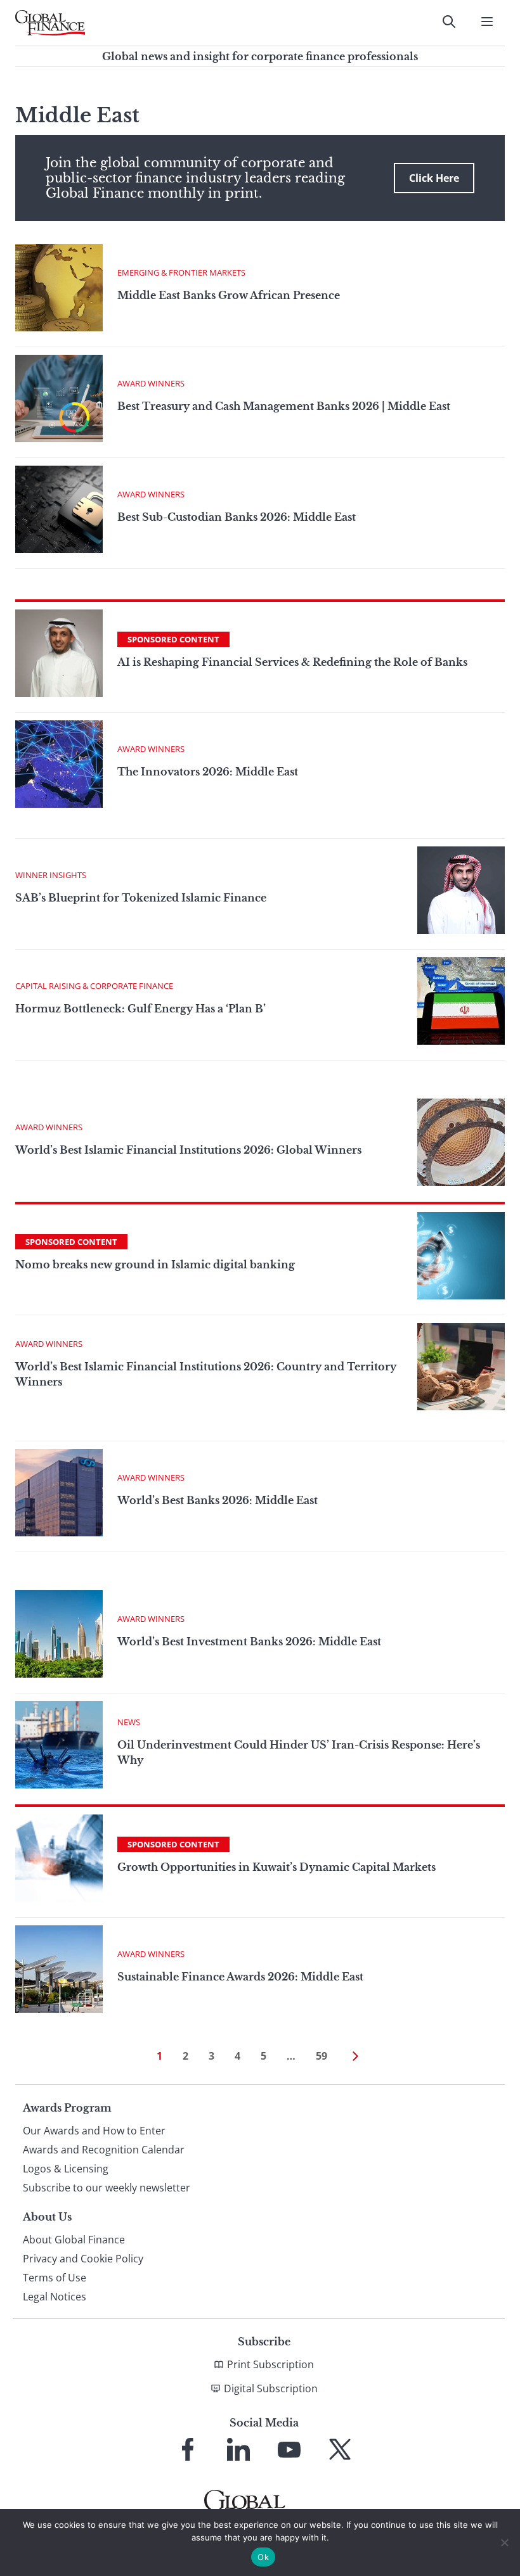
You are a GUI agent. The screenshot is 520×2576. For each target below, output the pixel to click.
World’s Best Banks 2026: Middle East (218, 1500)
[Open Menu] (487, 22)
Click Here (434, 178)
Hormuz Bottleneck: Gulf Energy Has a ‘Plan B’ (140, 1009)
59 (322, 2056)
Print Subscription (270, 2364)
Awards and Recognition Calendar (104, 2150)
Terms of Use (55, 2278)
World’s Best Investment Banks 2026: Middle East (249, 1642)
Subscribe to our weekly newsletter (107, 2188)
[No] (504, 2542)
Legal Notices (55, 2297)
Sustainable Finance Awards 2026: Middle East (240, 1977)
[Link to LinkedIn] (238, 2449)
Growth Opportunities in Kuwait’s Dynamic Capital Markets (276, 1867)
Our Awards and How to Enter (94, 2131)
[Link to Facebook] (188, 2449)
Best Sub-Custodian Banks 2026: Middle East (237, 517)
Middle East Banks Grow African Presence (230, 295)
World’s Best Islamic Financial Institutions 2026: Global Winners (188, 1150)
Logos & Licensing (66, 2169)
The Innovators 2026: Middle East (208, 772)
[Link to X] (340, 2449)
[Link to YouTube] (289, 2449)
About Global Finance (74, 2240)
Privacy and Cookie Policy (83, 2259)
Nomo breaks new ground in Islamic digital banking (155, 1265)
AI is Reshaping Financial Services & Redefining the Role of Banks (292, 662)
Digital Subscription (271, 2388)
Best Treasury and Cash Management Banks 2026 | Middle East (284, 406)
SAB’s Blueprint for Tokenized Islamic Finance (141, 898)
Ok (263, 2557)
